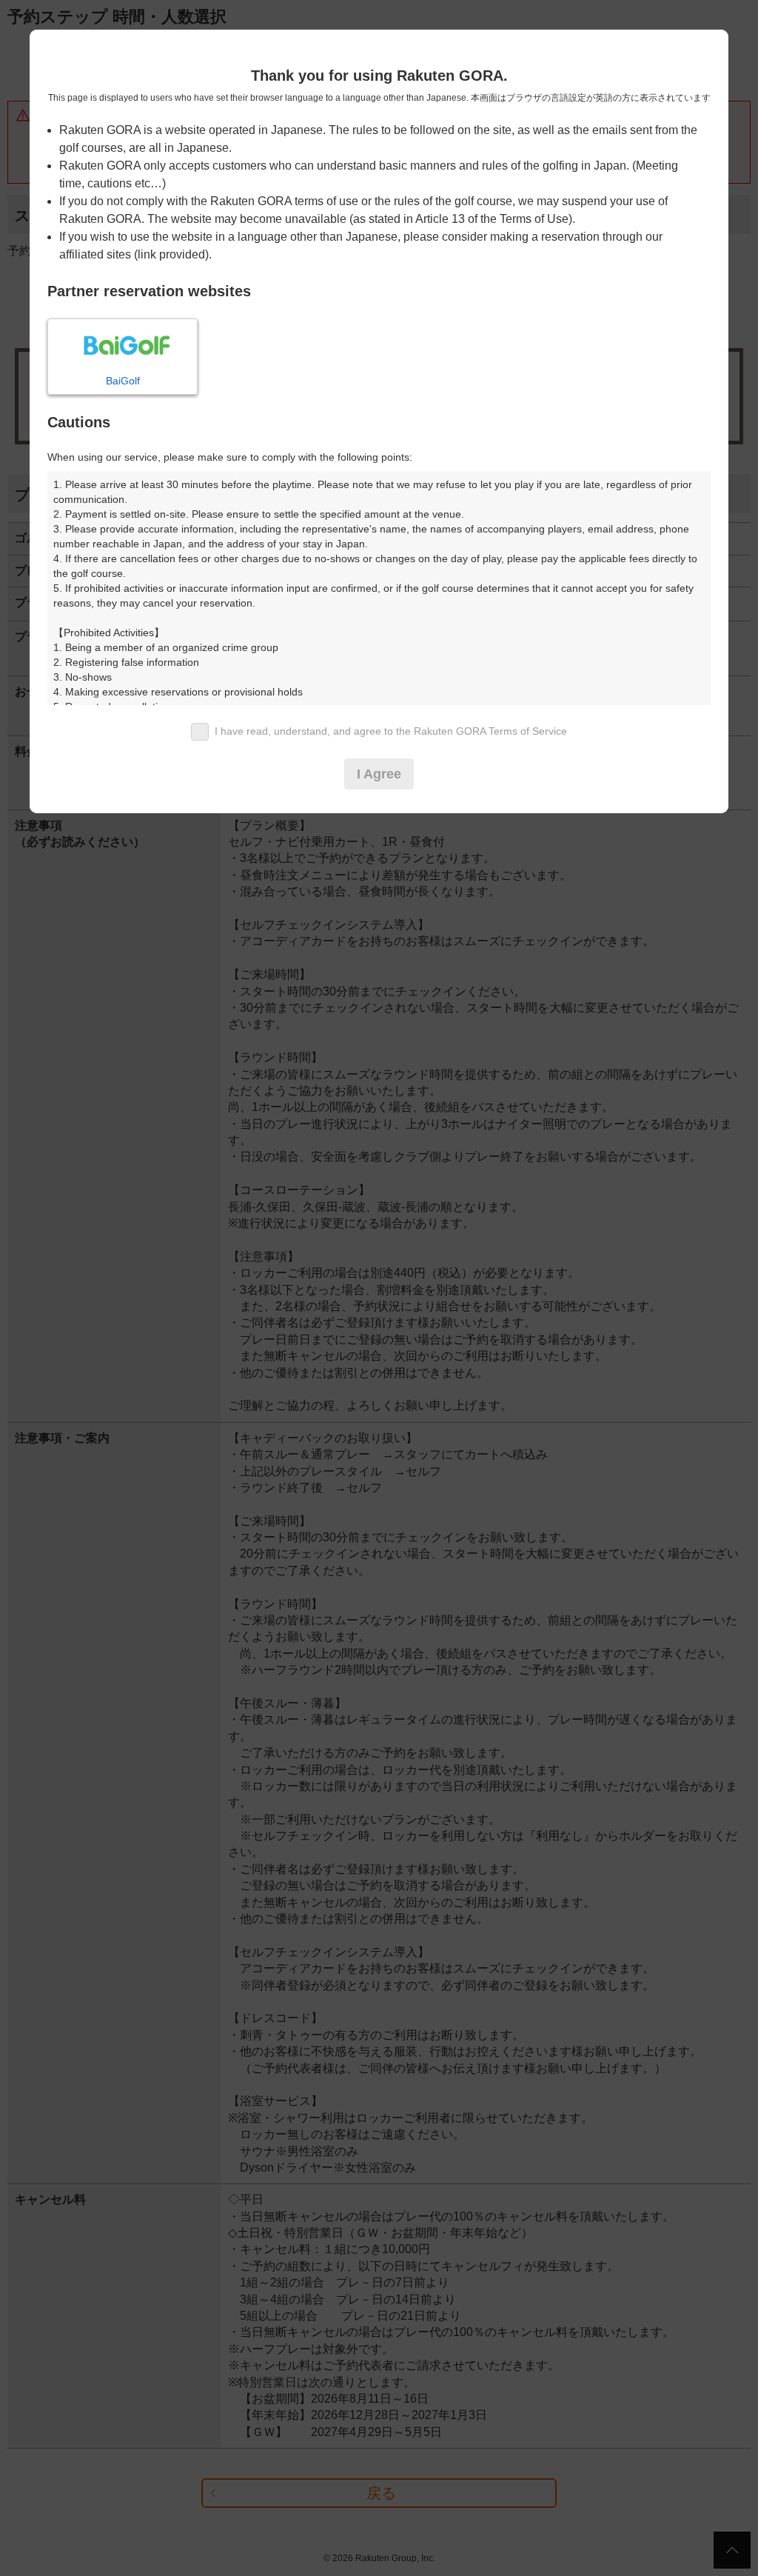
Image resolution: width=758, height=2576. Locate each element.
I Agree (379, 774)
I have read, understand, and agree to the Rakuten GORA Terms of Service (391, 731)
